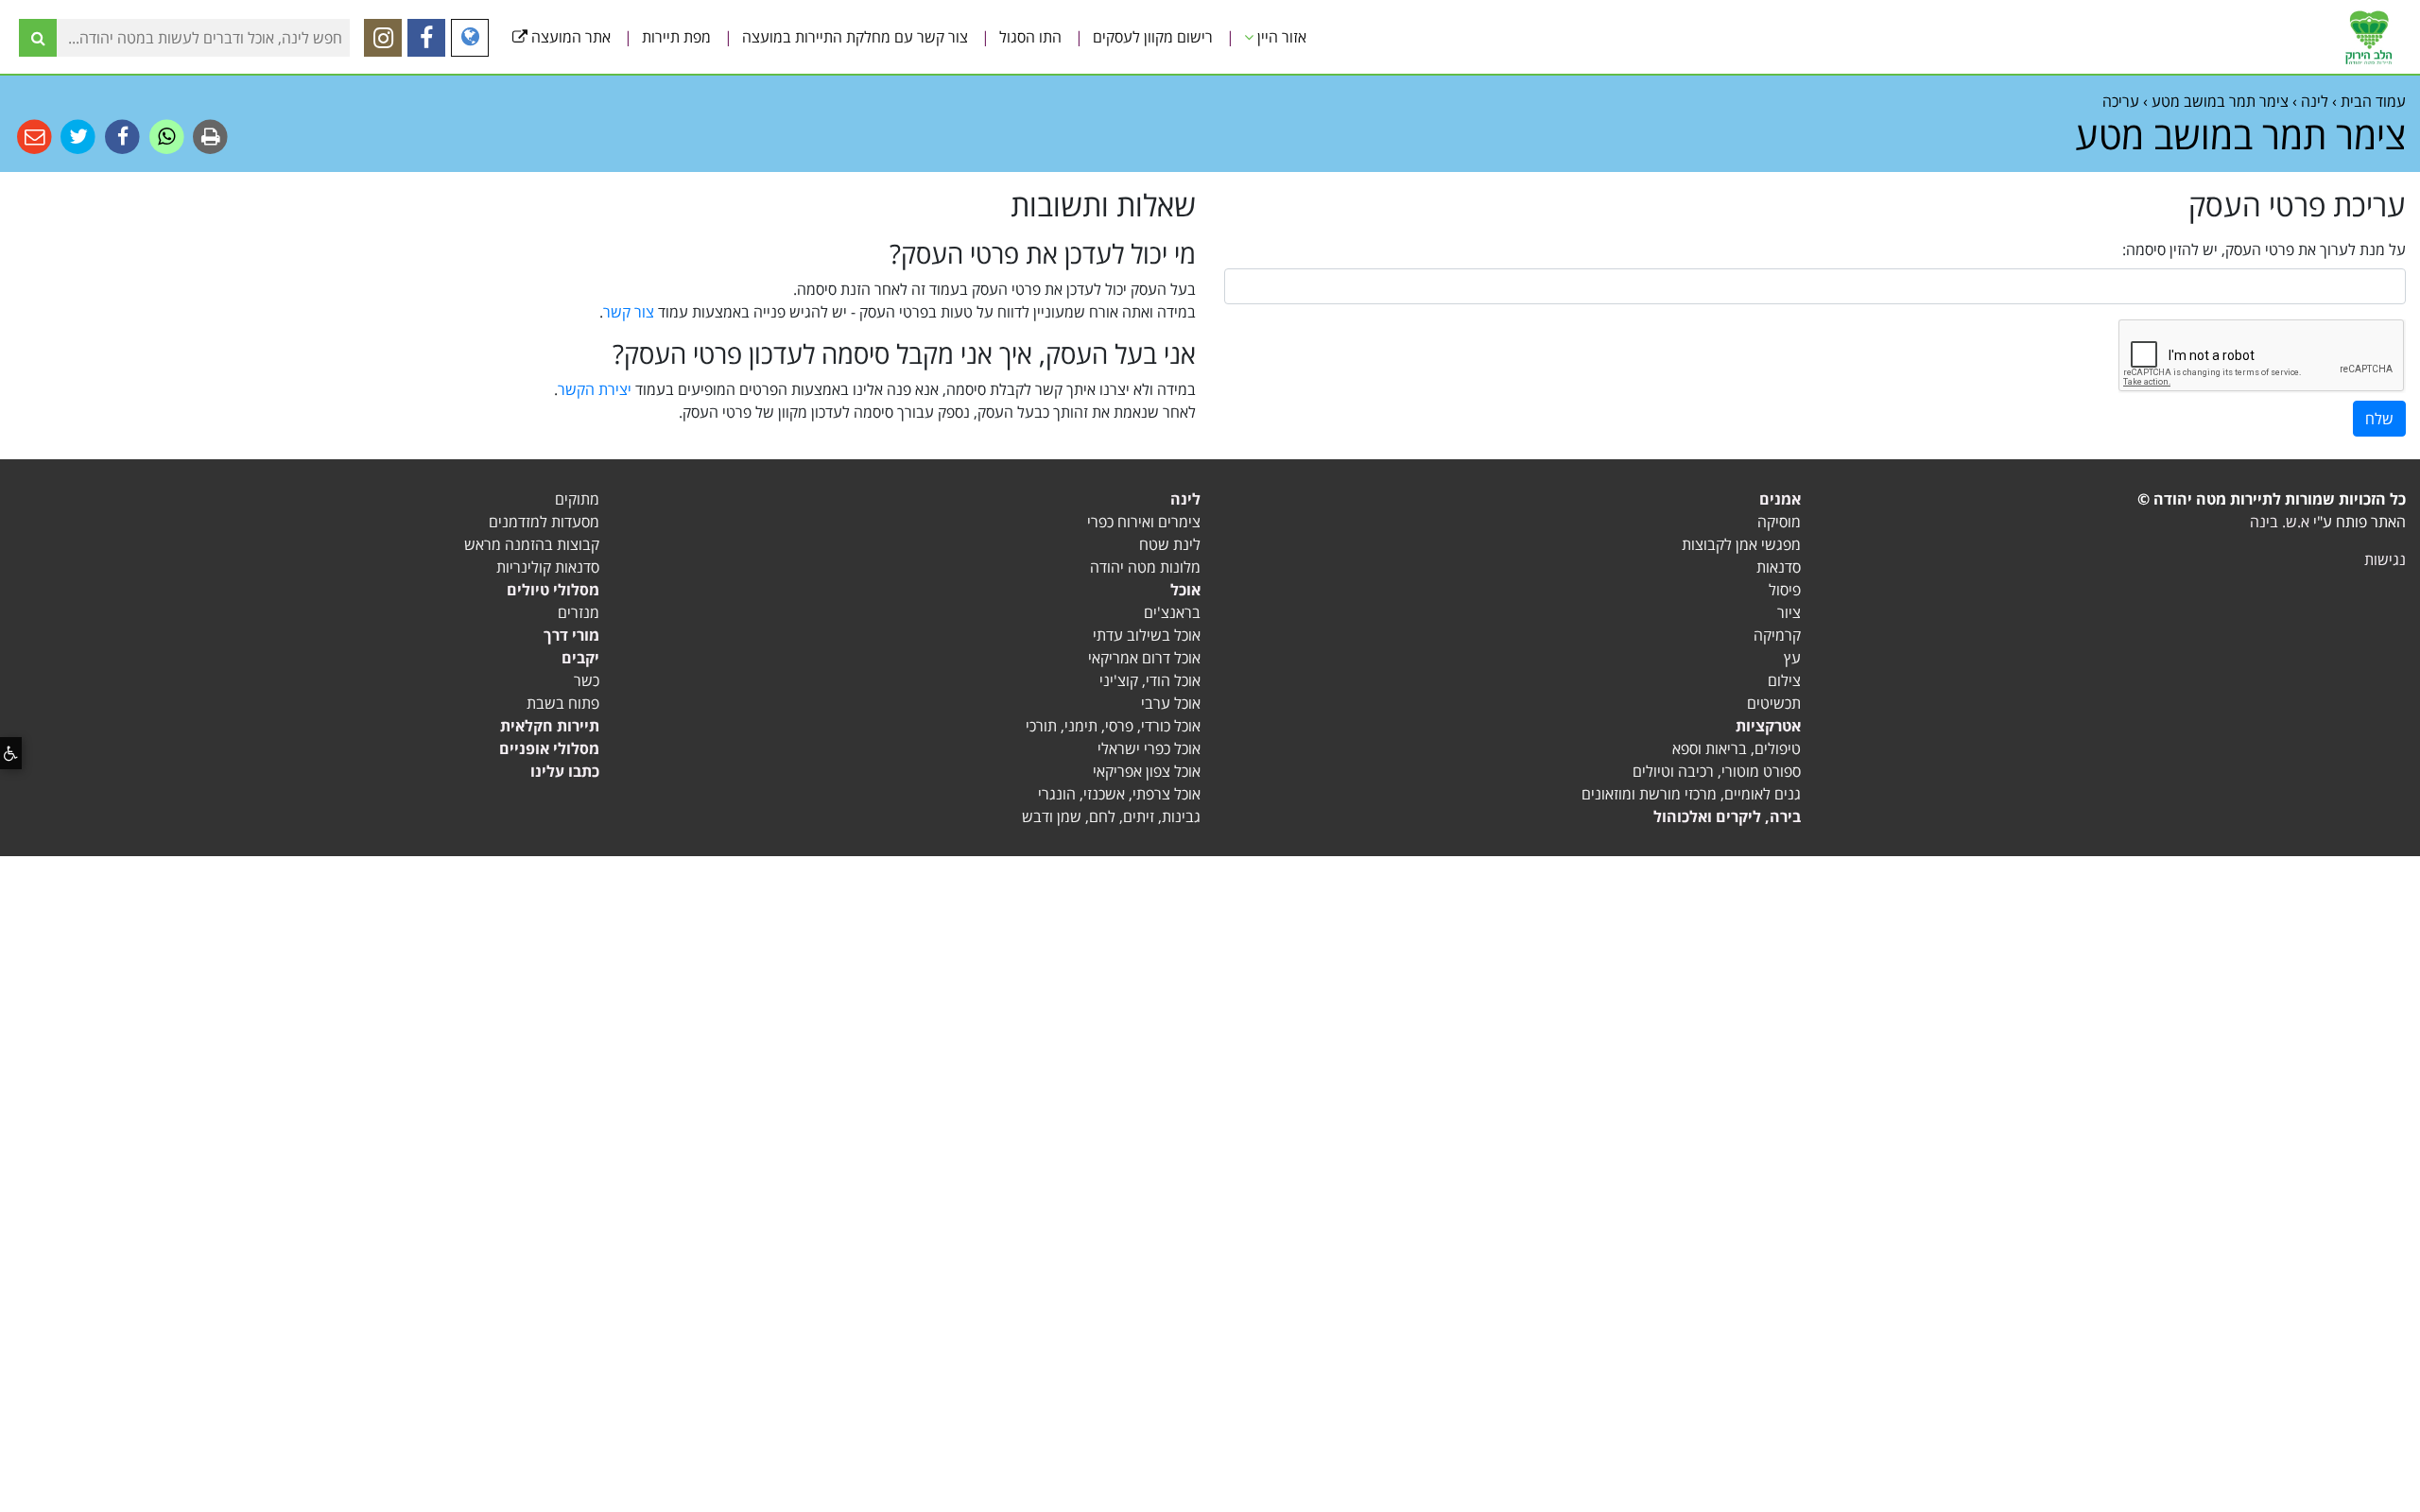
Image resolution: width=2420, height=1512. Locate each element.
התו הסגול (1030, 37)
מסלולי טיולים (553, 590)
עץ (1792, 658)
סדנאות (1779, 567)
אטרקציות (1768, 726)
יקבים (580, 658)
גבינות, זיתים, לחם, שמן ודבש (1111, 816)
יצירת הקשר (595, 389)
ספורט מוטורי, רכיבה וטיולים (1717, 771)
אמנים (1780, 499)
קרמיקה (1777, 635)
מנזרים (579, 612)
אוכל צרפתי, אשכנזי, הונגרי (1119, 794)
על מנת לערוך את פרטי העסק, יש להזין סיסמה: (2264, 249)
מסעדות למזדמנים (544, 522)
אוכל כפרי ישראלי (1149, 748)
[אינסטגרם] (383, 38)
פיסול (1785, 590)
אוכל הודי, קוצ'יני (1150, 680)
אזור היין (1280, 37)
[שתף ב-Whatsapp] (165, 136)
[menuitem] (1285, 37)
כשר (587, 680)
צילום (1784, 680)
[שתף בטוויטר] (77, 136)
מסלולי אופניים (549, 748)
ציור (1789, 612)
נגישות (2385, 559)
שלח (2379, 419)
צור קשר (629, 312)
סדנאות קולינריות (548, 567)
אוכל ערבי (1171, 703)
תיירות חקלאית (550, 726)
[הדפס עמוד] (209, 136)
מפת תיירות (676, 37)
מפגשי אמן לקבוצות (1741, 544)
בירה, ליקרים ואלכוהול (1727, 816)
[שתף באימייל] (35, 136)
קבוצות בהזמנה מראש (532, 544)
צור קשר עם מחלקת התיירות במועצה (855, 37)
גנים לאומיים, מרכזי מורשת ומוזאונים (1691, 794)
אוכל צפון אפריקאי (1147, 771)
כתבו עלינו (565, 771)
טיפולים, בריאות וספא (1737, 748)
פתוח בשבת (563, 703)
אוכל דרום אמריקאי (1144, 658)
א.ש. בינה (2280, 522)
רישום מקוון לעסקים (1153, 37)
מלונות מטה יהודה (1145, 567)
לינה (1185, 499)
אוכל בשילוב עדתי (1147, 635)
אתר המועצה (569, 37)
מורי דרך (571, 635)
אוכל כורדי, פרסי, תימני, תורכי (1113, 726)
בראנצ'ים (1172, 612)
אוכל (1185, 590)
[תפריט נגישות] (11, 753)
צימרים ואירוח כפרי (1144, 522)
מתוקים (577, 499)
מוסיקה (1779, 522)
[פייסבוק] (426, 38)
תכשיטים (1774, 703)
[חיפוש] (38, 38)
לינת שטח (1170, 544)
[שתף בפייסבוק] (121, 136)
